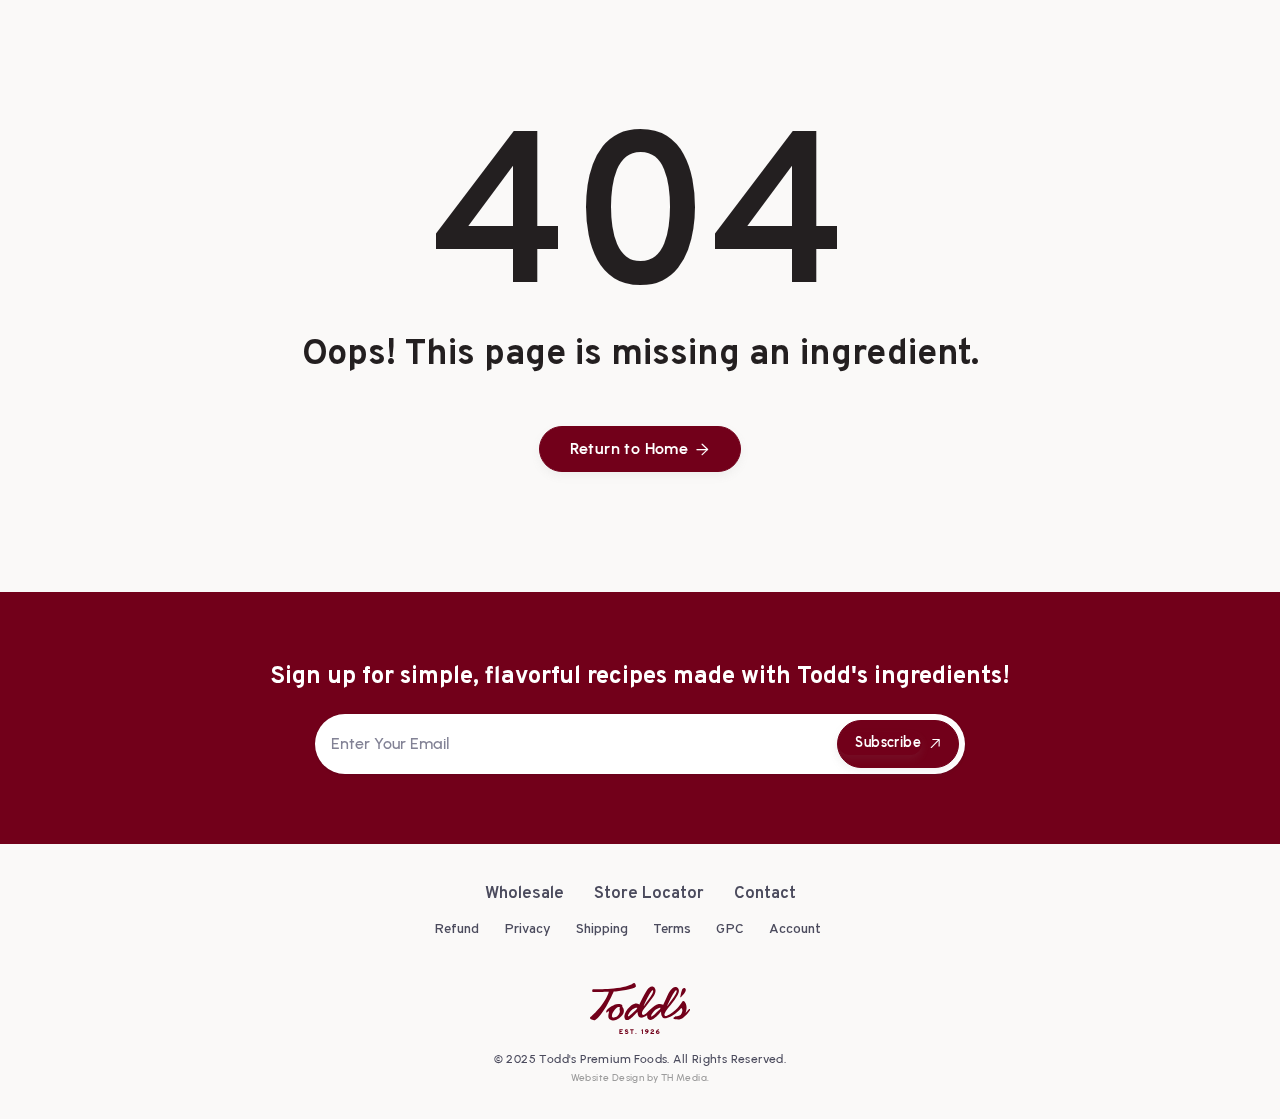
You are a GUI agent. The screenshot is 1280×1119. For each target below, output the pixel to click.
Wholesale (524, 894)
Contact (765, 894)
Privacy (527, 929)
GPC (730, 929)
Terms (672, 929)
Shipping (602, 929)
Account (795, 929)
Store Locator (649, 894)
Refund (456, 929)
